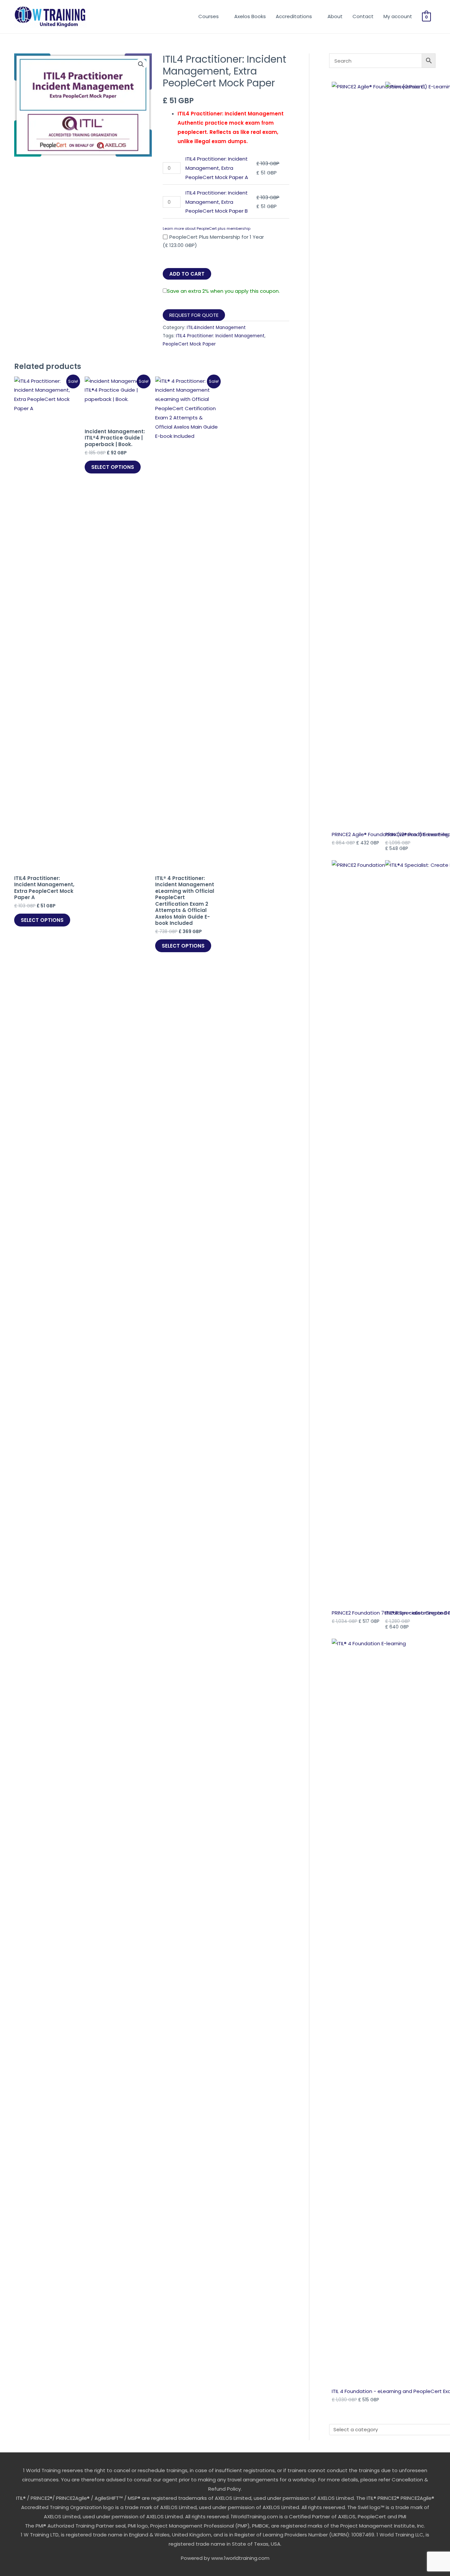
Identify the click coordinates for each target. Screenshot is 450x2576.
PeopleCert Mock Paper (189, 344)
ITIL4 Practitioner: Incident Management (220, 336)
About (335, 16)
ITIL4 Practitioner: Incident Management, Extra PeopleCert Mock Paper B (217, 202)
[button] (141, 64)
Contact (363, 16)
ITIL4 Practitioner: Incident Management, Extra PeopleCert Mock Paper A (217, 168)
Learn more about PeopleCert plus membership (207, 228)
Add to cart (187, 274)
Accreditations (294, 16)
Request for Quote (194, 315)
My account (398, 16)
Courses (209, 16)
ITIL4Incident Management (216, 328)
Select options (42, 920)
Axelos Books (250, 16)
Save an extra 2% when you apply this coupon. (223, 291)
